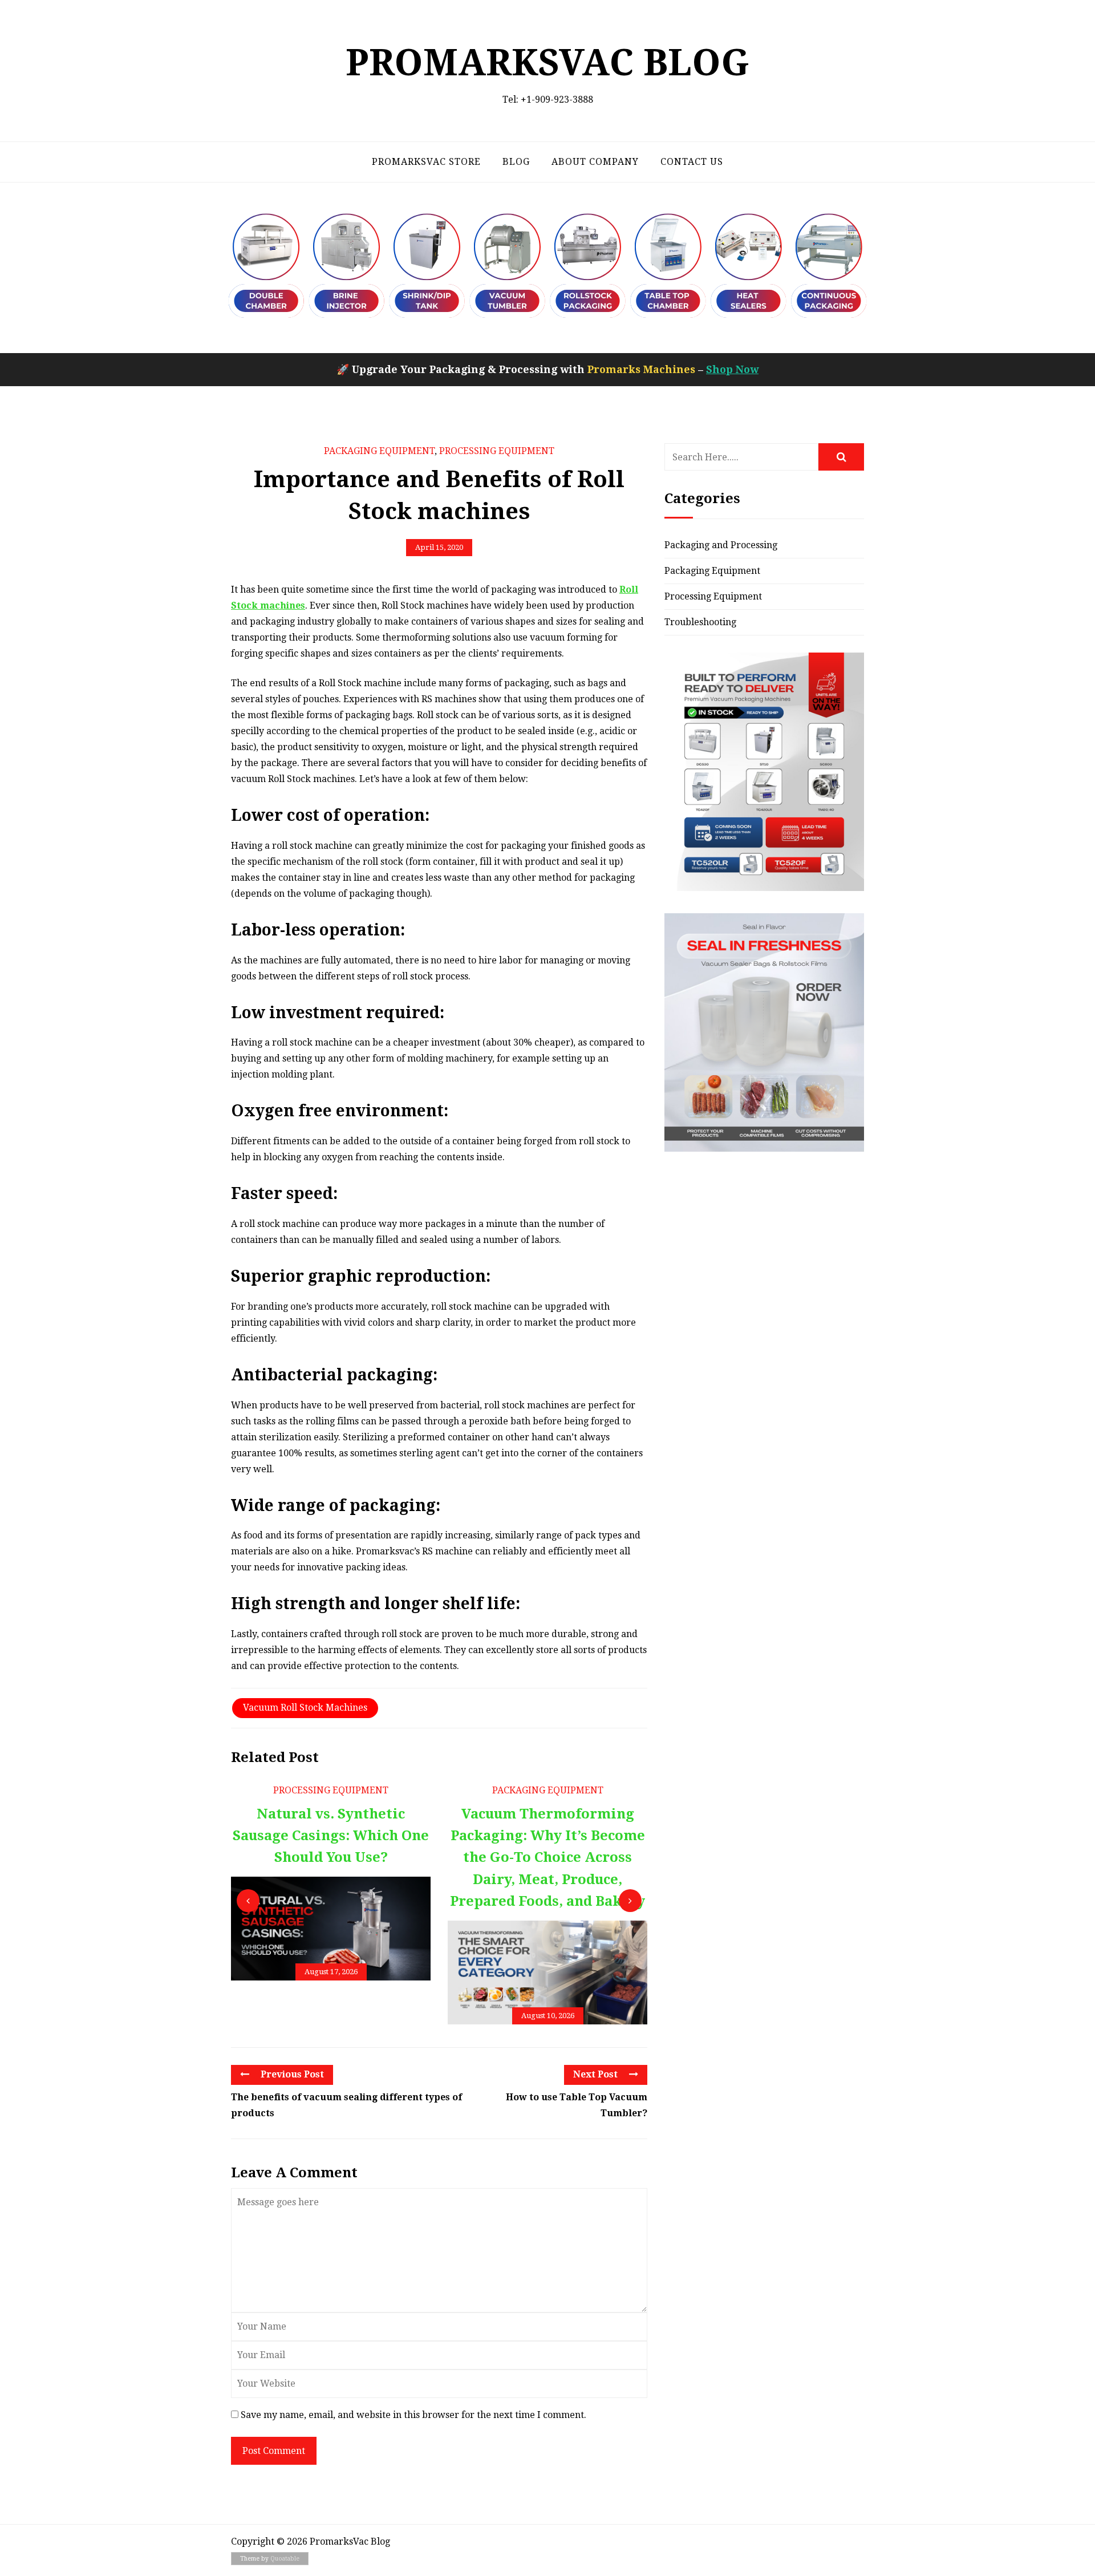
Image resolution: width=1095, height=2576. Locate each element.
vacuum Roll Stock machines (305, 1708)
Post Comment (274, 2451)
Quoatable (285, 2559)
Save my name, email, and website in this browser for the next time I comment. (413, 2415)
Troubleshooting (700, 622)
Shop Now (732, 369)
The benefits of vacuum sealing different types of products (346, 2105)
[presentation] (248, 1901)
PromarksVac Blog (547, 62)
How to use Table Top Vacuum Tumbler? (577, 2105)
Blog (516, 162)
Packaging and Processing (721, 545)
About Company (595, 162)
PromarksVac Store (426, 162)
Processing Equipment (497, 451)
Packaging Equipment (379, 451)
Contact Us (692, 162)
